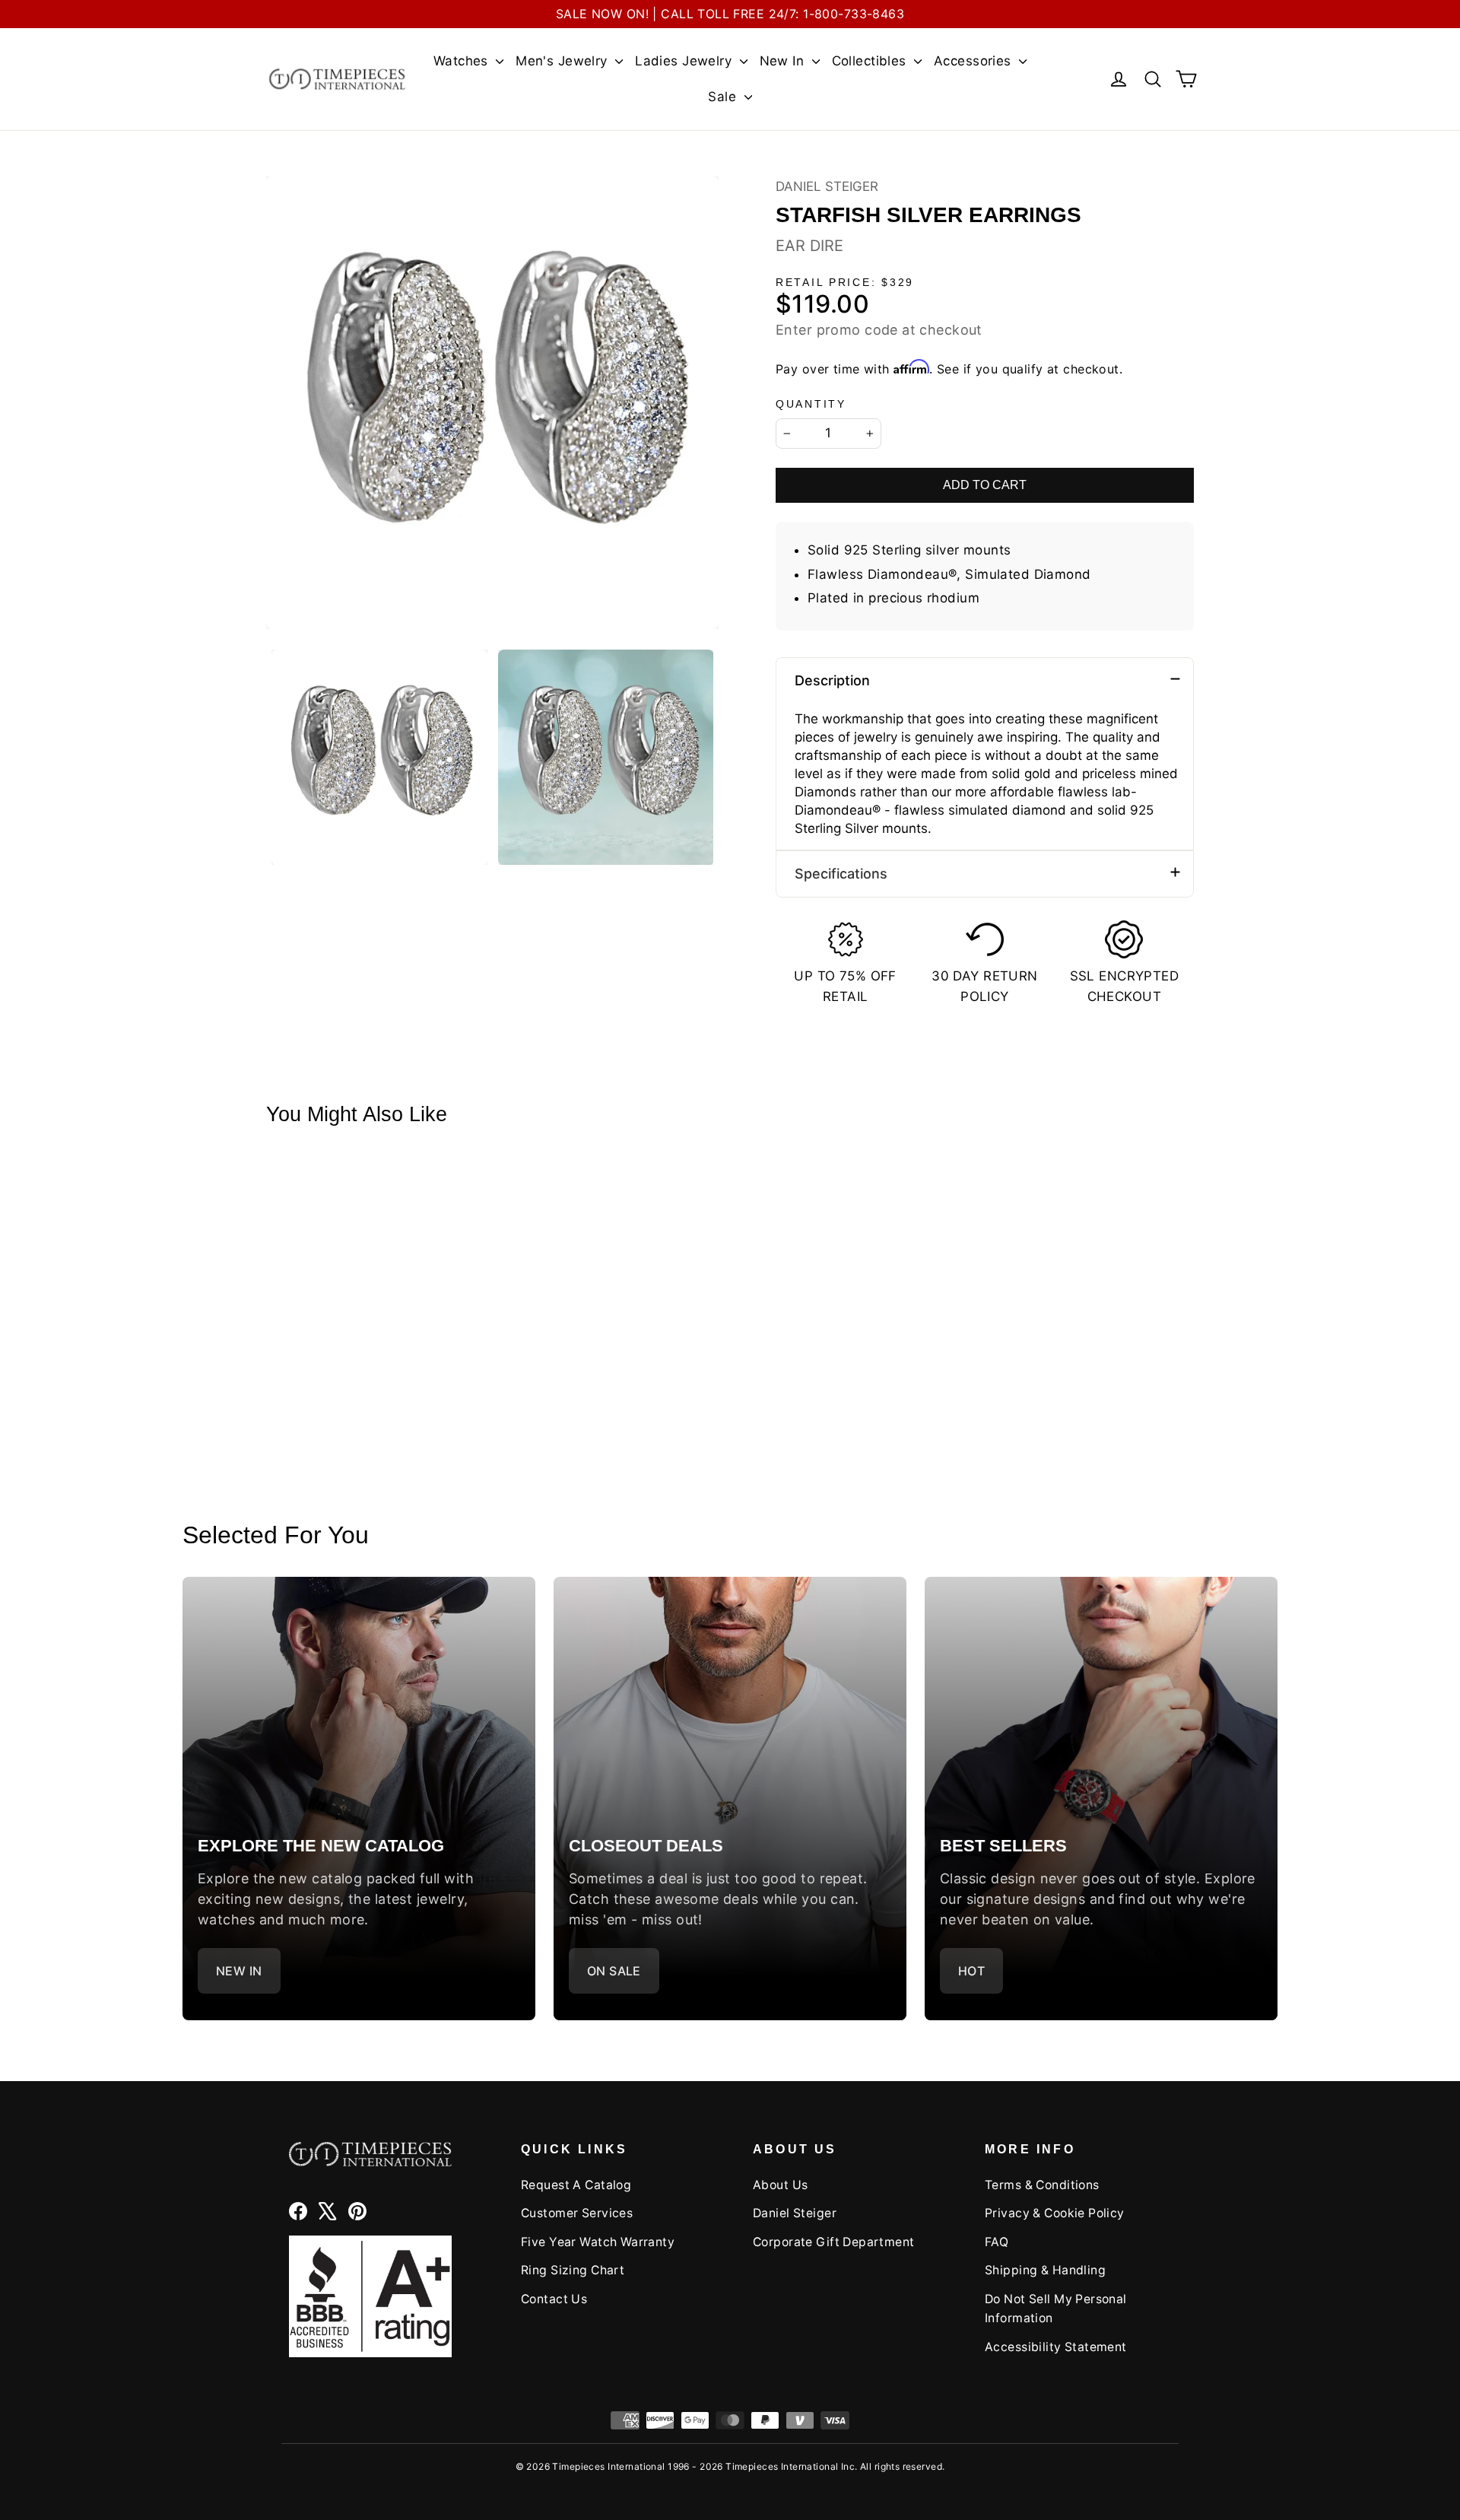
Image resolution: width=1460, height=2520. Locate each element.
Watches (463, 61)
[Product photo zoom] (492, 403)
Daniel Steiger (827, 186)
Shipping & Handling (1045, 2270)
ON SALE (614, 1971)
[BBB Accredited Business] (370, 2296)
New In (784, 61)
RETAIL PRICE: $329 (845, 283)
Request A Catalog (576, 2185)
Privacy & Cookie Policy (1055, 2213)
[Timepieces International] (337, 79)
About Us (780, 2185)
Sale (724, 97)
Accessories (974, 61)
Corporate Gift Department (834, 2242)
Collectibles (871, 61)
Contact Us (554, 2299)
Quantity (811, 404)
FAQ (997, 2242)
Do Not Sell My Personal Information (1056, 2309)
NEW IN (239, 1971)
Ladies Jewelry (685, 61)
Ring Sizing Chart (573, 2270)
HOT (971, 1971)
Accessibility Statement (1056, 2347)
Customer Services (577, 2213)
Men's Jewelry (563, 61)
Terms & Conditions (1042, 2185)
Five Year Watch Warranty (598, 2242)
